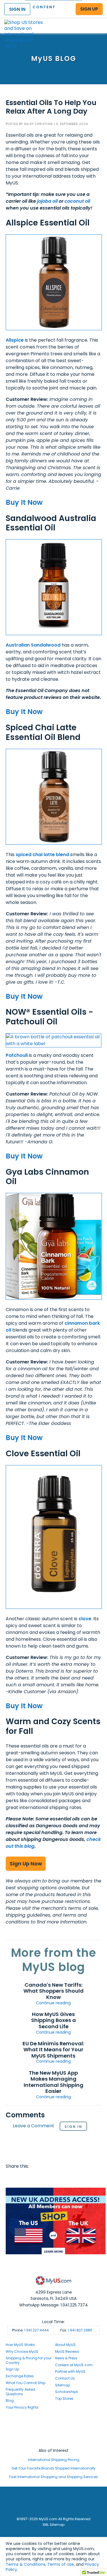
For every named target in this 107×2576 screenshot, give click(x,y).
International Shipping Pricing (54, 2460)
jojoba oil (47, 201)
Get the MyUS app (53, 2440)
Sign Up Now (26, 1864)
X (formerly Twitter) (54, 2435)
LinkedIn (77, 2178)
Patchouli (17, 1055)
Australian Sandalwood (33, 645)
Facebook (11, 2178)
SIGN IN (17, 9)
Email (44, 2178)
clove (85, 1619)
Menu (97, 21)
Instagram (54, 2429)
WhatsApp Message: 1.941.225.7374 (53, 2305)
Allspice (15, 340)
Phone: (30, 2330)
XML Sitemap (53, 2525)
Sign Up (12, 2369)
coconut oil (77, 201)
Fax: (76, 2330)
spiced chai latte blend (42, 855)
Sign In (73, 2127)
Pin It (55, 2178)
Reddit (33, 2178)
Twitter (22, 2178)
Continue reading (53, 2003)
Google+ (66, 2178)
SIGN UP (89, 9)
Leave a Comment (34, 2126)
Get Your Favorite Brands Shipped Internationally (53, 2468)
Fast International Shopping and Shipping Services (53, 2477)
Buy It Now (24, 502)
